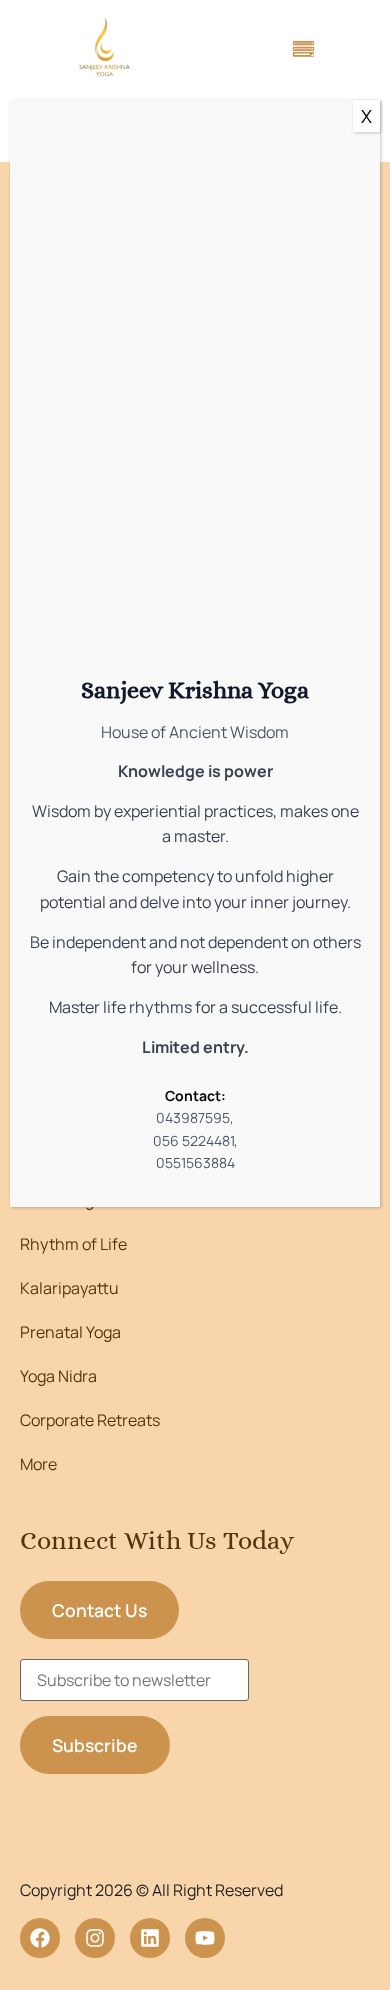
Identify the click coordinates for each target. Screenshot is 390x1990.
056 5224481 (193, 1140)
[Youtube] (205, 1938)
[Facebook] (40, 1938)
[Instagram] (95, 1938)
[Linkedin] (150, 1938)
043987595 (193, 1117)
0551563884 (195, 1162)
